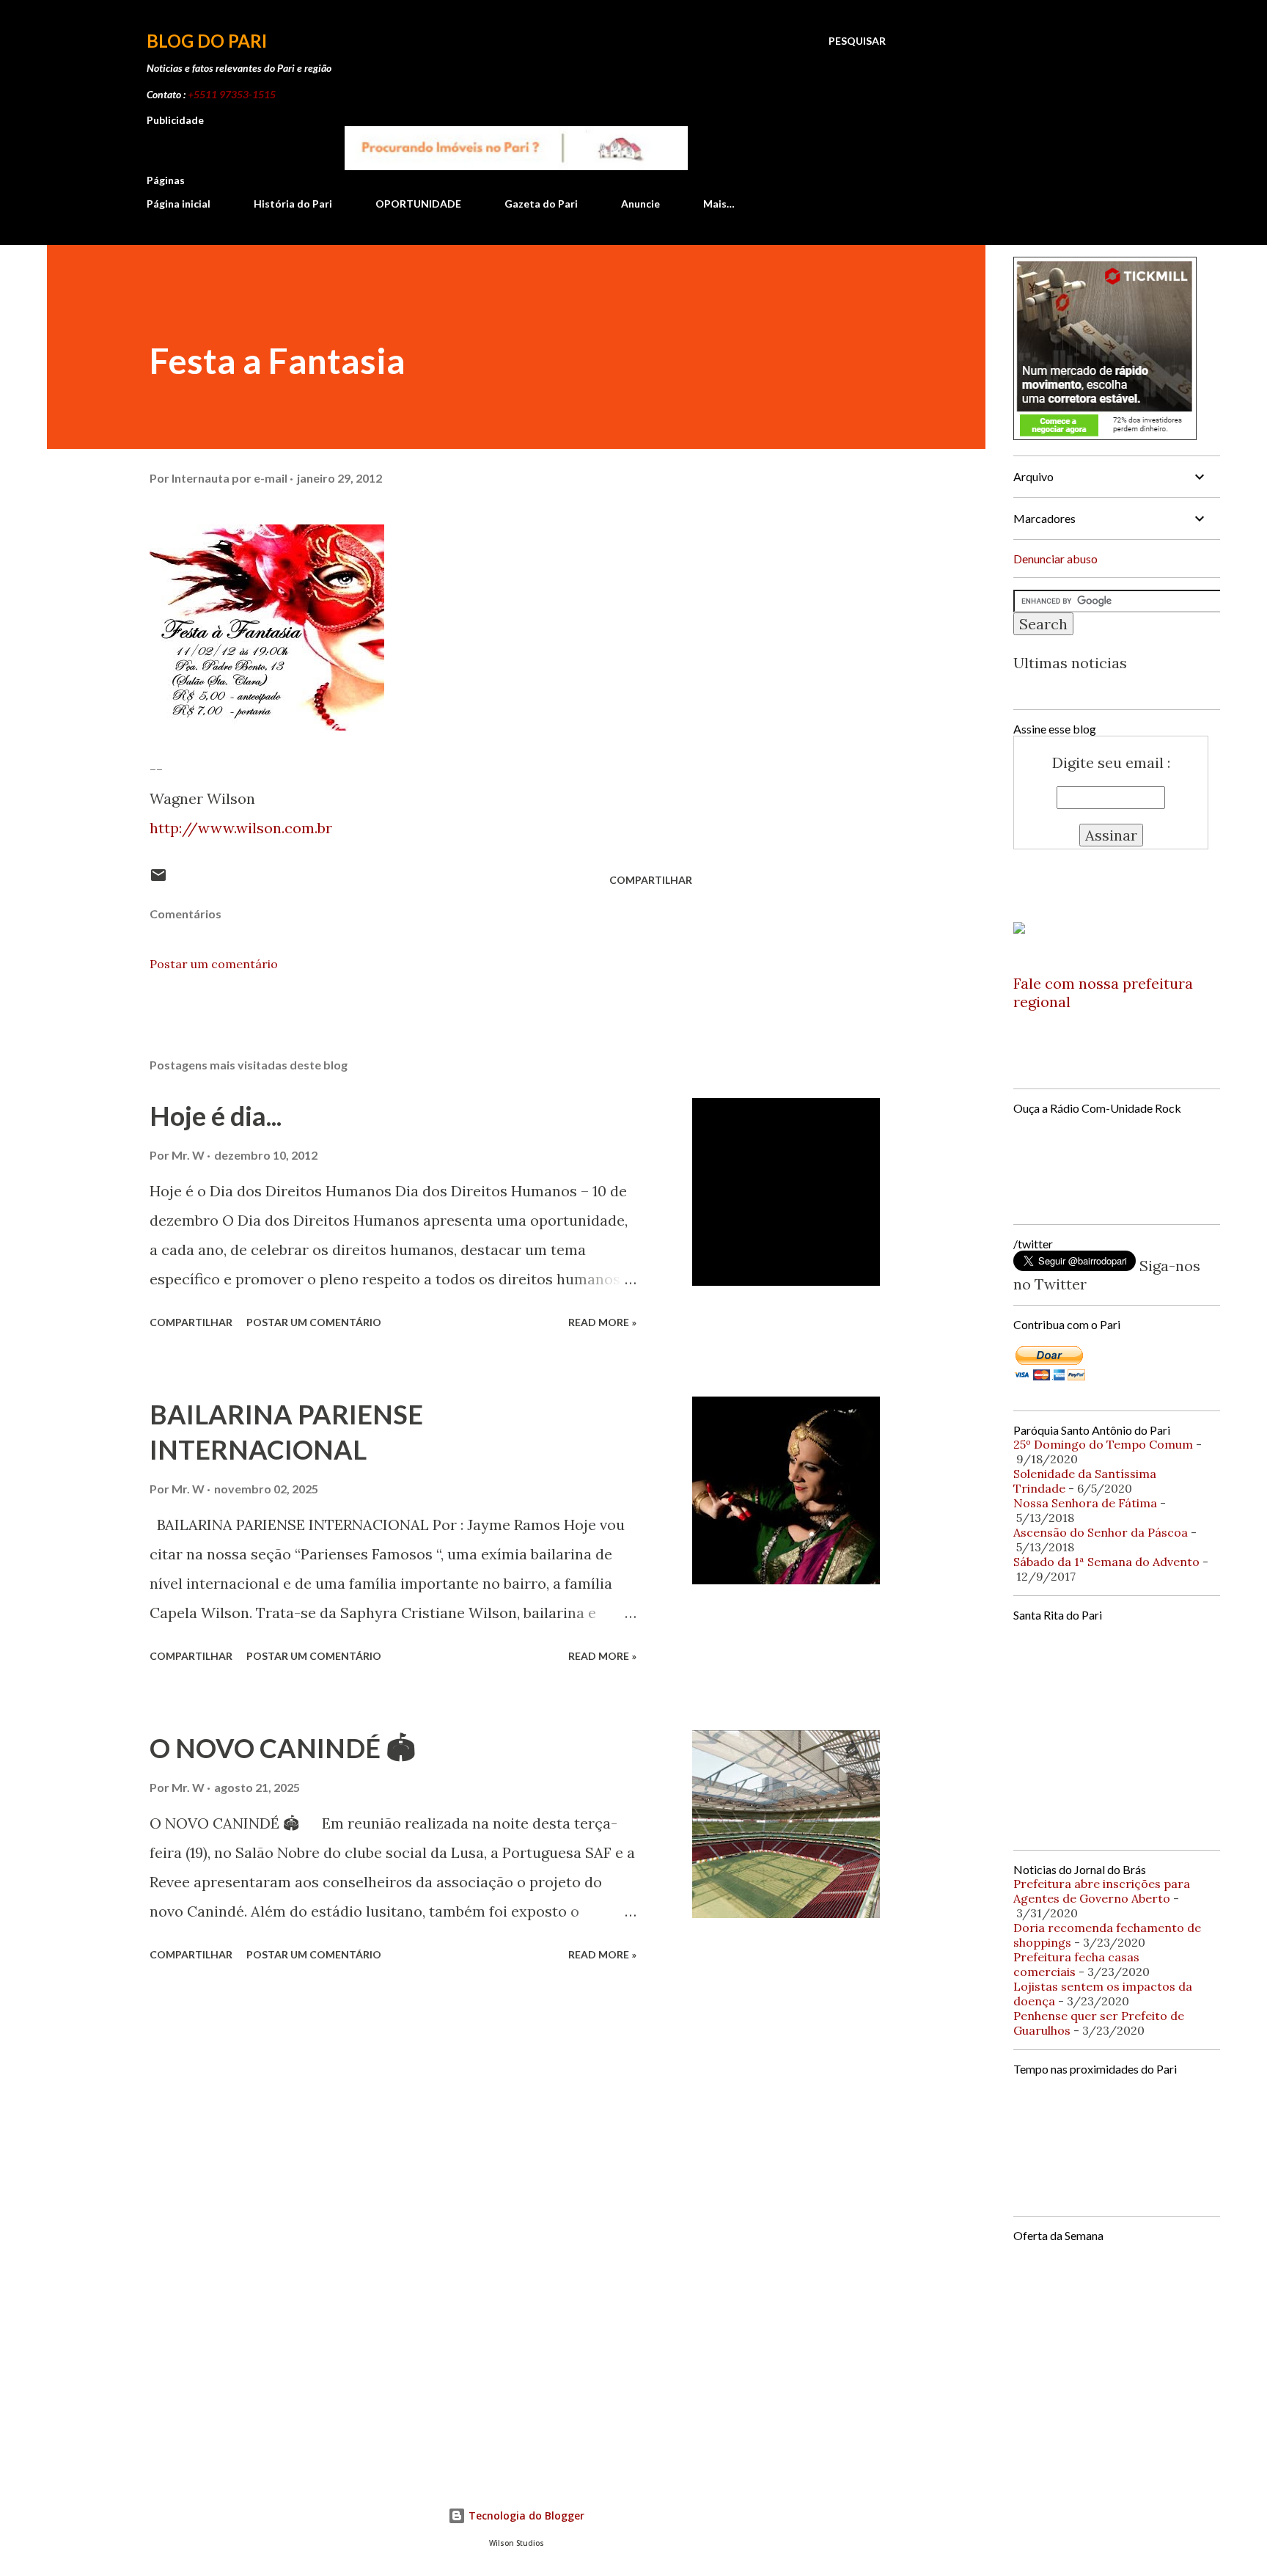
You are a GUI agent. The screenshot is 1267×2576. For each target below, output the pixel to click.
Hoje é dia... (216, 1116)
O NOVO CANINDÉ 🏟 (283, 1748)
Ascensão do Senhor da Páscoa (1101, 1532)
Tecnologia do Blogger (525, 2515)
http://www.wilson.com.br (241, 828)
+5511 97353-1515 (232, 94)
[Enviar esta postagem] (158, 880)
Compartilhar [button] (651, 880)
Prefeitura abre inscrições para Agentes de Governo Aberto (1102, 1891)
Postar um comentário (214, 964)
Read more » (602, 1322)
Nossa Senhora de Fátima (1085, 1503)
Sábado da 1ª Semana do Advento (1106, 1562)
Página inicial (179, 204)
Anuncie (640, 204)
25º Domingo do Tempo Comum (1103, 1444)
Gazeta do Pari (541, 204)
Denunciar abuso (1055, 559)
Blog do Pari (207, 41)
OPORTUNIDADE (418, 204)
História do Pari (293, 204)
